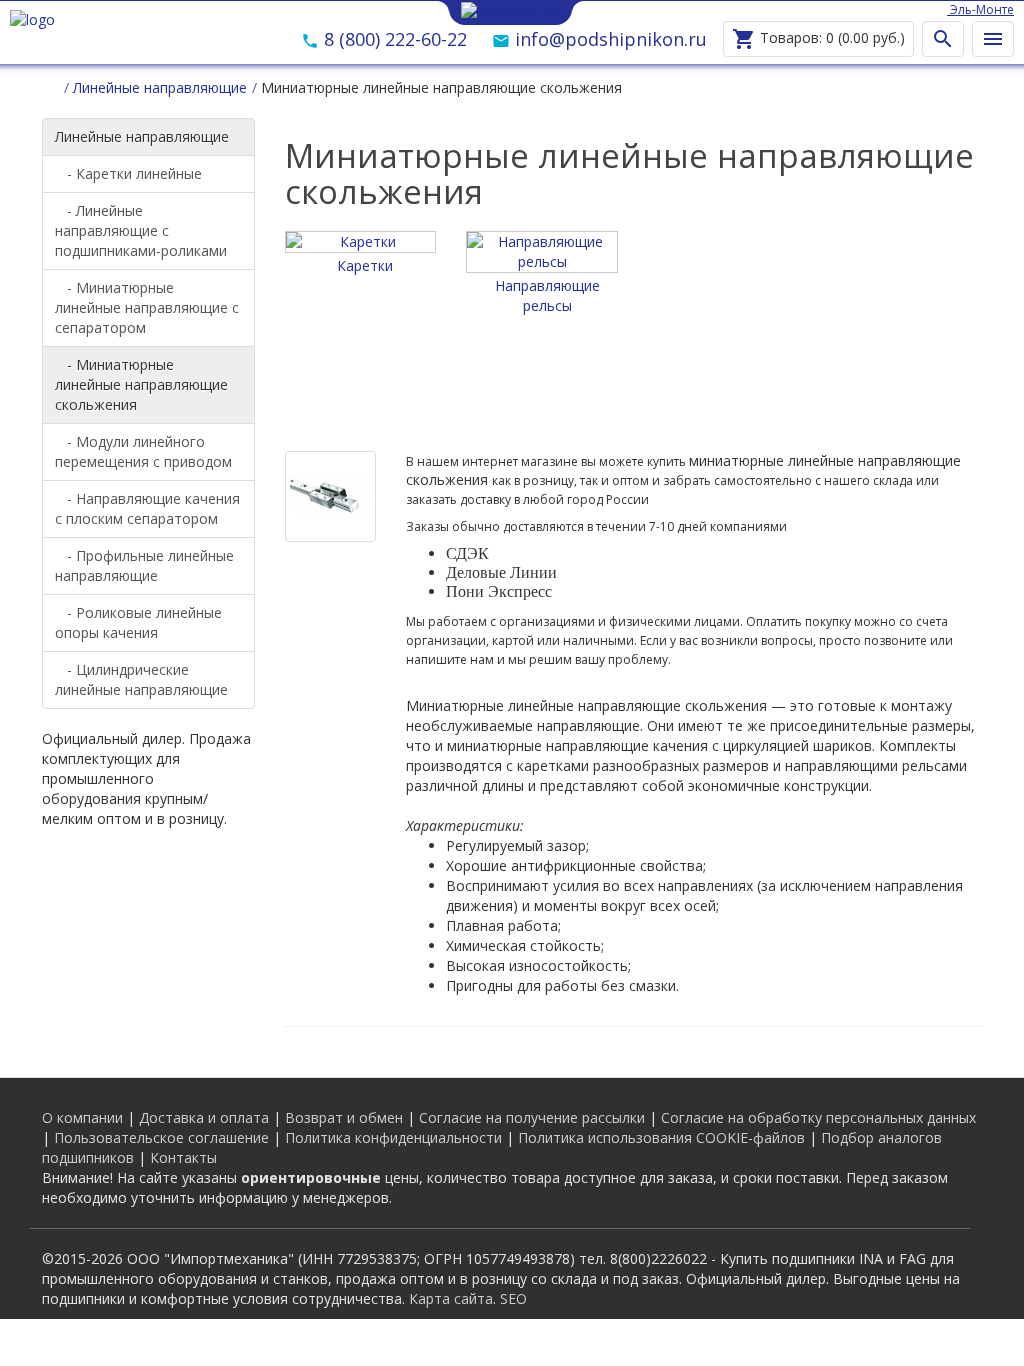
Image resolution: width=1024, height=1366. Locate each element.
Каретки (365, 265)
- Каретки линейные (128, 173)
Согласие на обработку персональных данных (818, 1117)
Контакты (183, 1157)
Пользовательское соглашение (161, 1137)
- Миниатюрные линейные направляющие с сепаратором (147, 307)
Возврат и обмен (344, 1117)
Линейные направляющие (142, 136)
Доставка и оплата (204, 1117)
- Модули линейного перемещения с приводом (143, 451)
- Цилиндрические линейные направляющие (141, 679)
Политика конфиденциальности (393, 1137)
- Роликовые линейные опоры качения (138, 622)
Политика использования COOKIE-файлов (661, 1137)
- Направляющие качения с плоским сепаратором (147, 508)
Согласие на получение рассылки (532, 1117)
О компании (82, 1117)
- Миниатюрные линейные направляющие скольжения (141, 384)
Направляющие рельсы (547, 295)
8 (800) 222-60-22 (393, 39)
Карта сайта (451, 1298)
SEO (513, 1298)
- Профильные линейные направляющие (144, 565)
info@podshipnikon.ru (608, 39)
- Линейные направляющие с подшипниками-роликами (141, 230)
